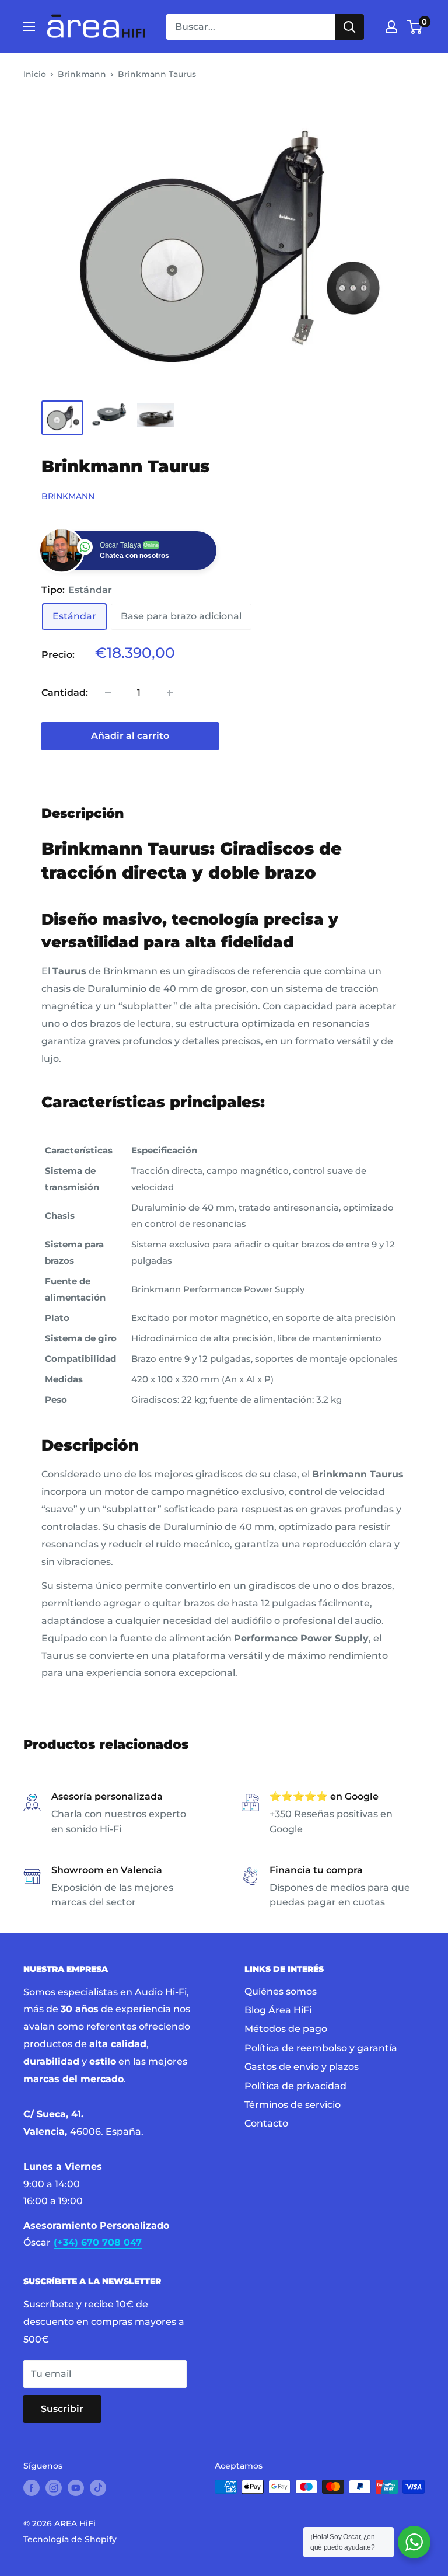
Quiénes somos (281, 1991)
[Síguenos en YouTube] (76, 2488)
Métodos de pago (286, 2029)
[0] (415, 27)
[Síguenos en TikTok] (98, 2488)
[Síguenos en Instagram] (54, 2488)
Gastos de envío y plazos (302, 2067)
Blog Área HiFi (278, 2010)
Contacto (266, 2123)
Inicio (35, 74)
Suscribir (62, 2409)
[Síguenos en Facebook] (32, 2488)
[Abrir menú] (29, 26)
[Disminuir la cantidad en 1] (108, 693)
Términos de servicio (293, 2105)
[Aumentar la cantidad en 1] (170, 693)
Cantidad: (65, 693)
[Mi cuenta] (391, 27)
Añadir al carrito (130, 736)
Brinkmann (82, 74)
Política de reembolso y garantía (321, 2048)
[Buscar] (349, 27)
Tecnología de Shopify (70, 2539)
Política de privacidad (295, 2086)
